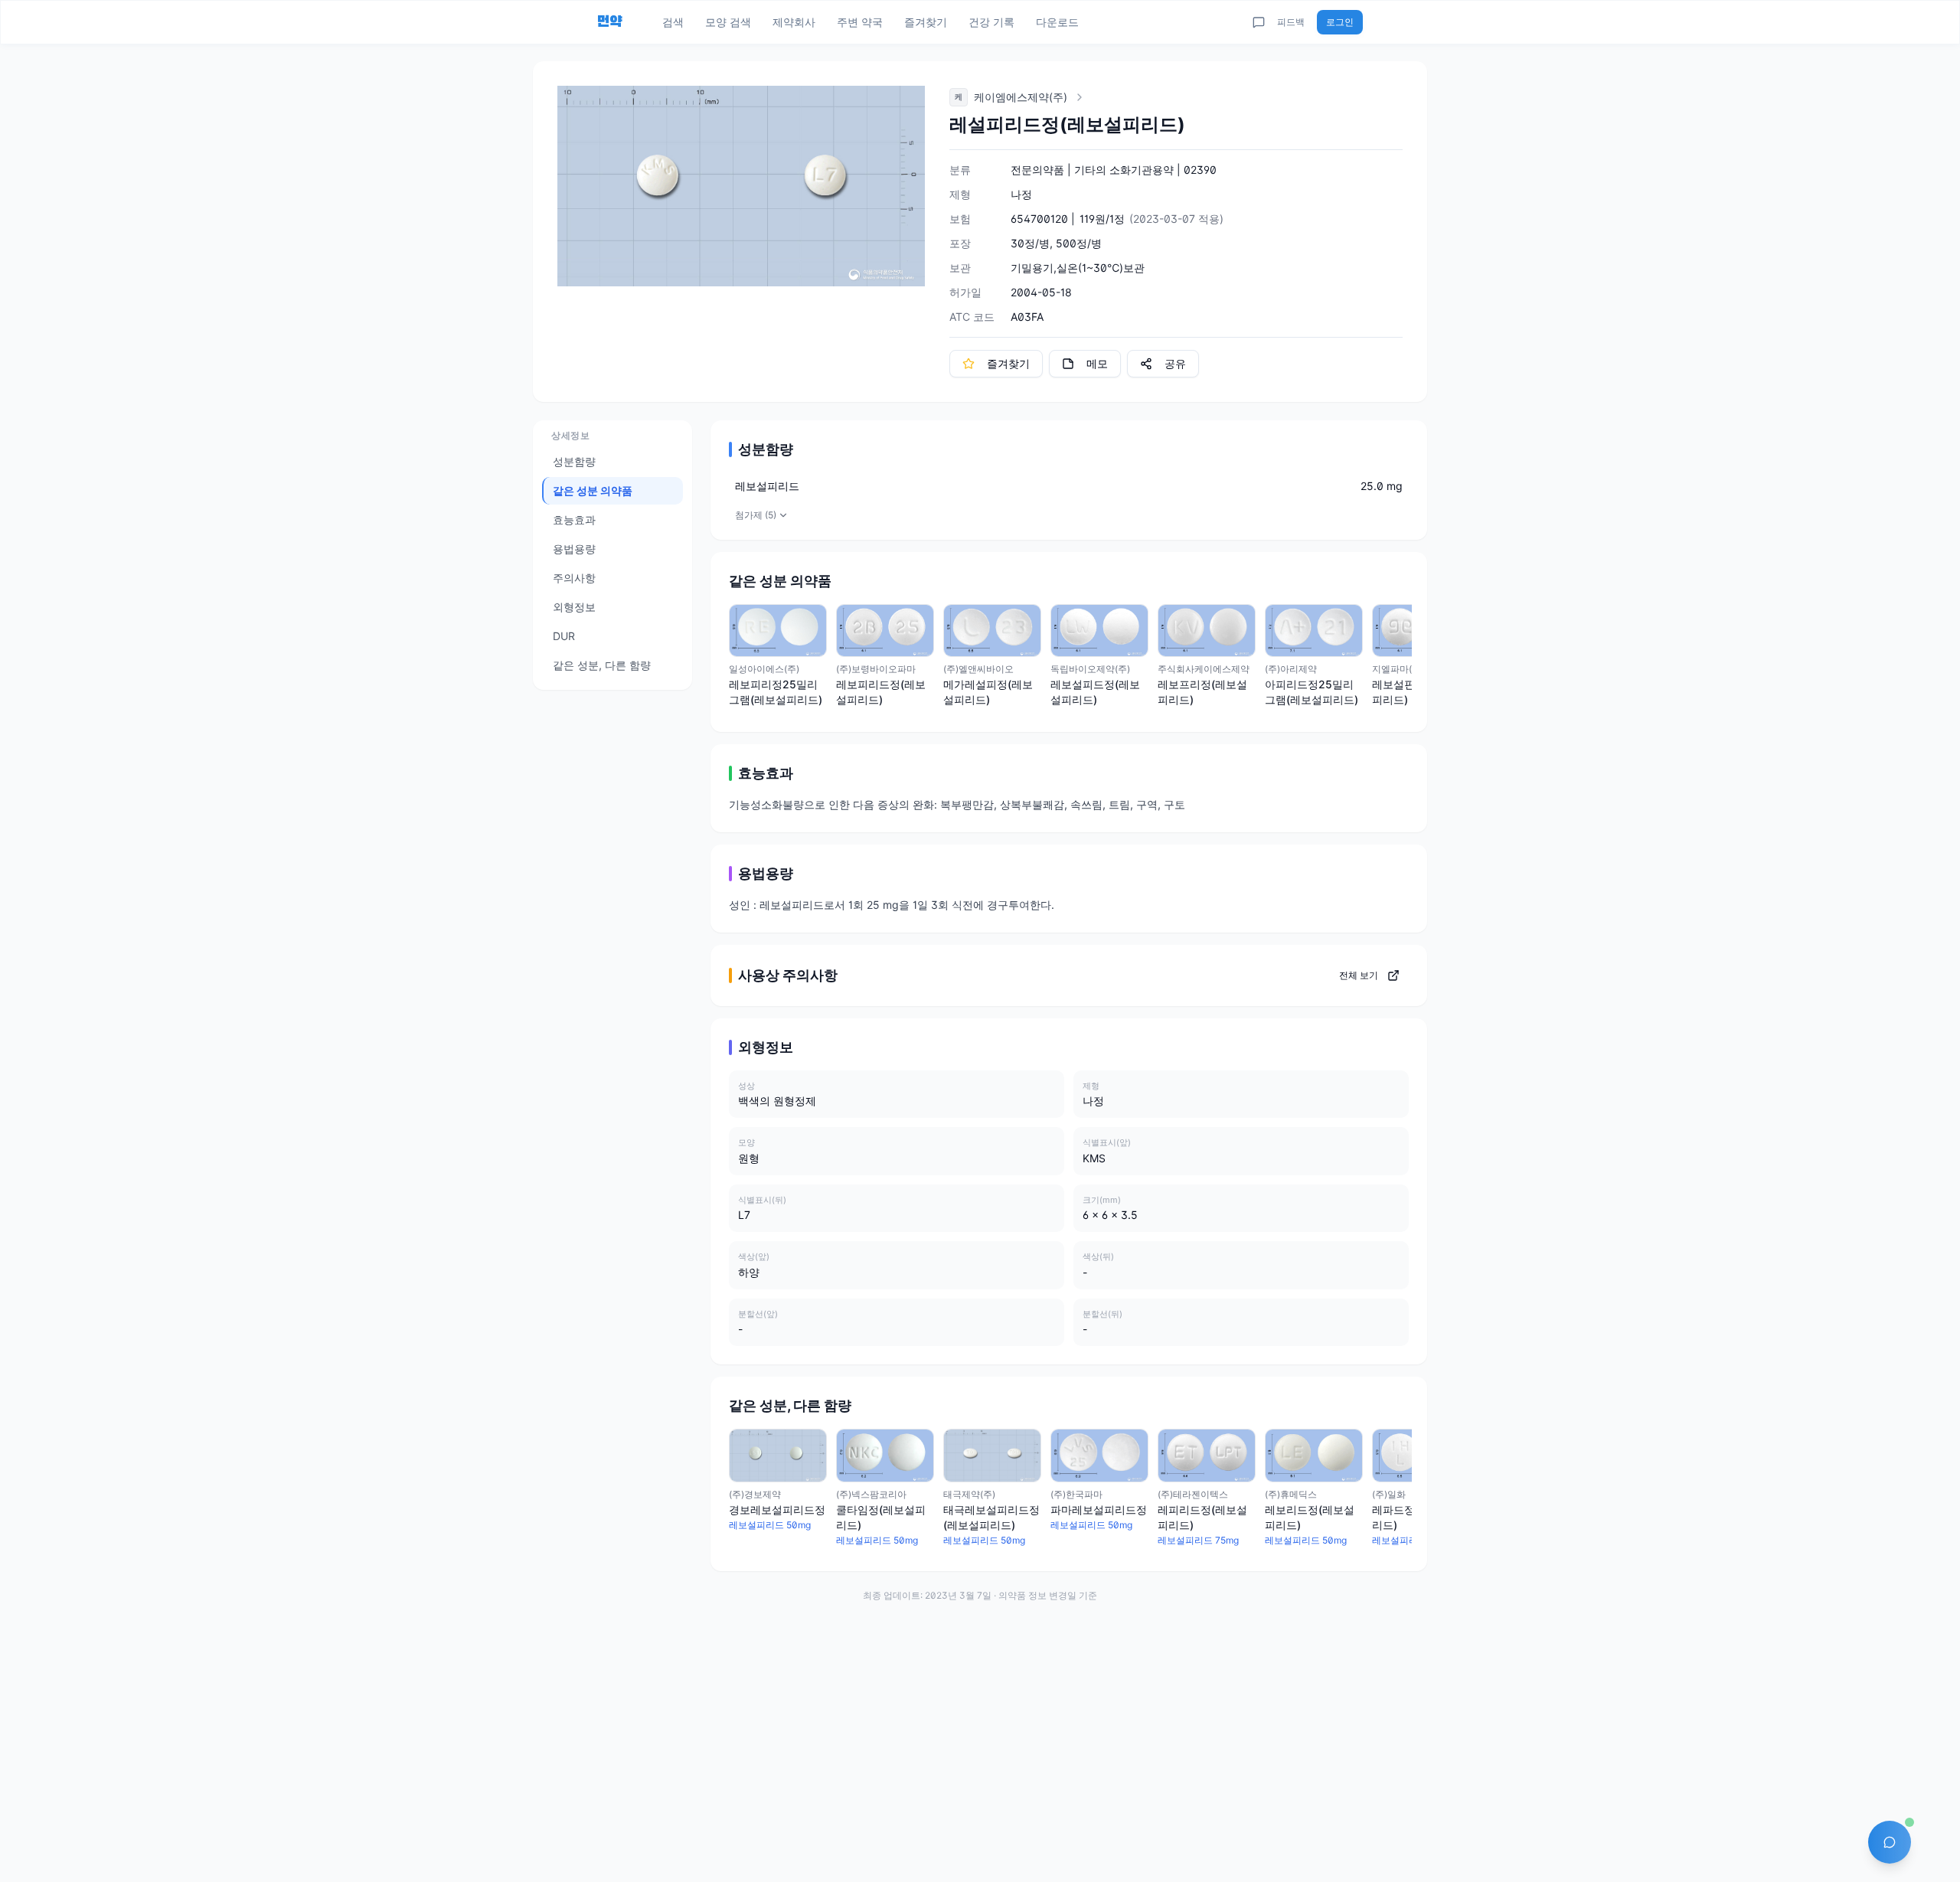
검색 (673, 22)
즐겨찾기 (926, 22)
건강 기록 (991, 22)
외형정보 (574, 607)
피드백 (1291, 22)
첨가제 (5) (756, 515)
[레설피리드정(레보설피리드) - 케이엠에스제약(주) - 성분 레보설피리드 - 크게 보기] (741, 186)
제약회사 (794, 22)
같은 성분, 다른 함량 (602, 665)
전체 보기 (1359, 975)
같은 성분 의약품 (593, 490)
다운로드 (1057, 22)
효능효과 (574, 520)
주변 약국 (860, 22)
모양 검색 (728, 22)
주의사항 (574, 578)
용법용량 (574, 549)
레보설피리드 (767, 486)
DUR (564, 636)
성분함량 (574, 461)
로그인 (1340, 22)
